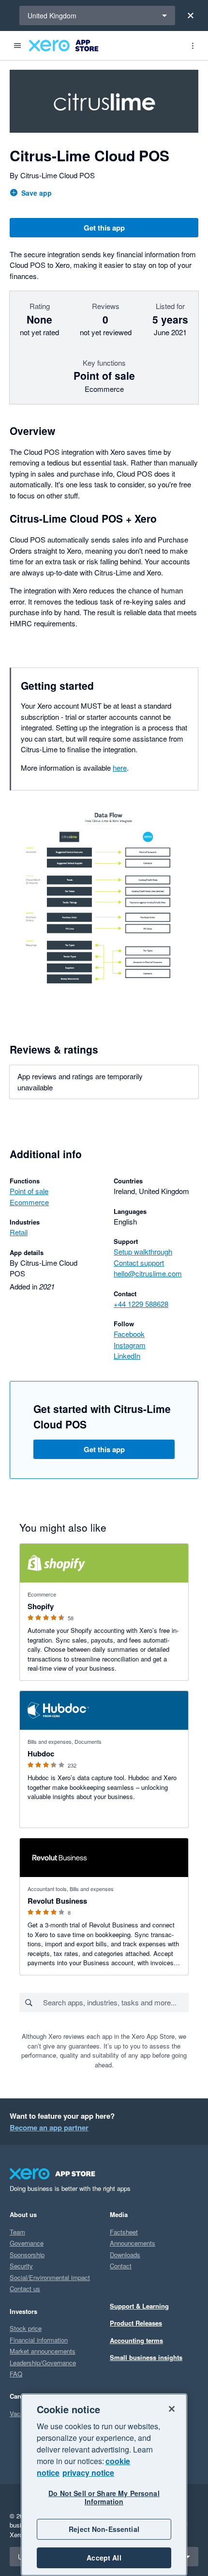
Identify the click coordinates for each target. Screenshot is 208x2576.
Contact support (139, 1263)
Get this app (104, 228)
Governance (27, 2243)
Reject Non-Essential (104, 2529)
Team (17, 2232)
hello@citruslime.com (148, 1273)
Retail (19, 1232)
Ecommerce (29, 1202)
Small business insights (146, 2357)
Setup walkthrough (143, 1251)
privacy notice (88, 2473)
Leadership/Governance (43, 2363)
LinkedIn (127, 1356)
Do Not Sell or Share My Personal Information (104, 2497)
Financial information (39, 2340)
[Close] (191, 16)
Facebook (129, 1334)
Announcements (133, 2243)
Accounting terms (136, 2340)
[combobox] (115, 2002)
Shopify (41, 1606)
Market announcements (43, 2351)
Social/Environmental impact (50, 2277)
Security (21, 2266)
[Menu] (17, 46)
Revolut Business (57, 1901)
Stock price (26, 2328)
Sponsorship (27, 2255)
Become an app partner (49, 2127)
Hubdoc (41, 1754)
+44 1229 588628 (141, 1304)
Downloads (125, 2255)
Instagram (130, 1345)
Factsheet (124, 2232)
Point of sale (29, 1191)
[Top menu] (193, 46)
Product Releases (136, 2323)
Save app (37, 193)
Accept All (104, 2558)
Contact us (25, 2289)
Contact (121, 2266)
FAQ (16, 2374)
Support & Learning (139, 2306)
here (120, 768)
